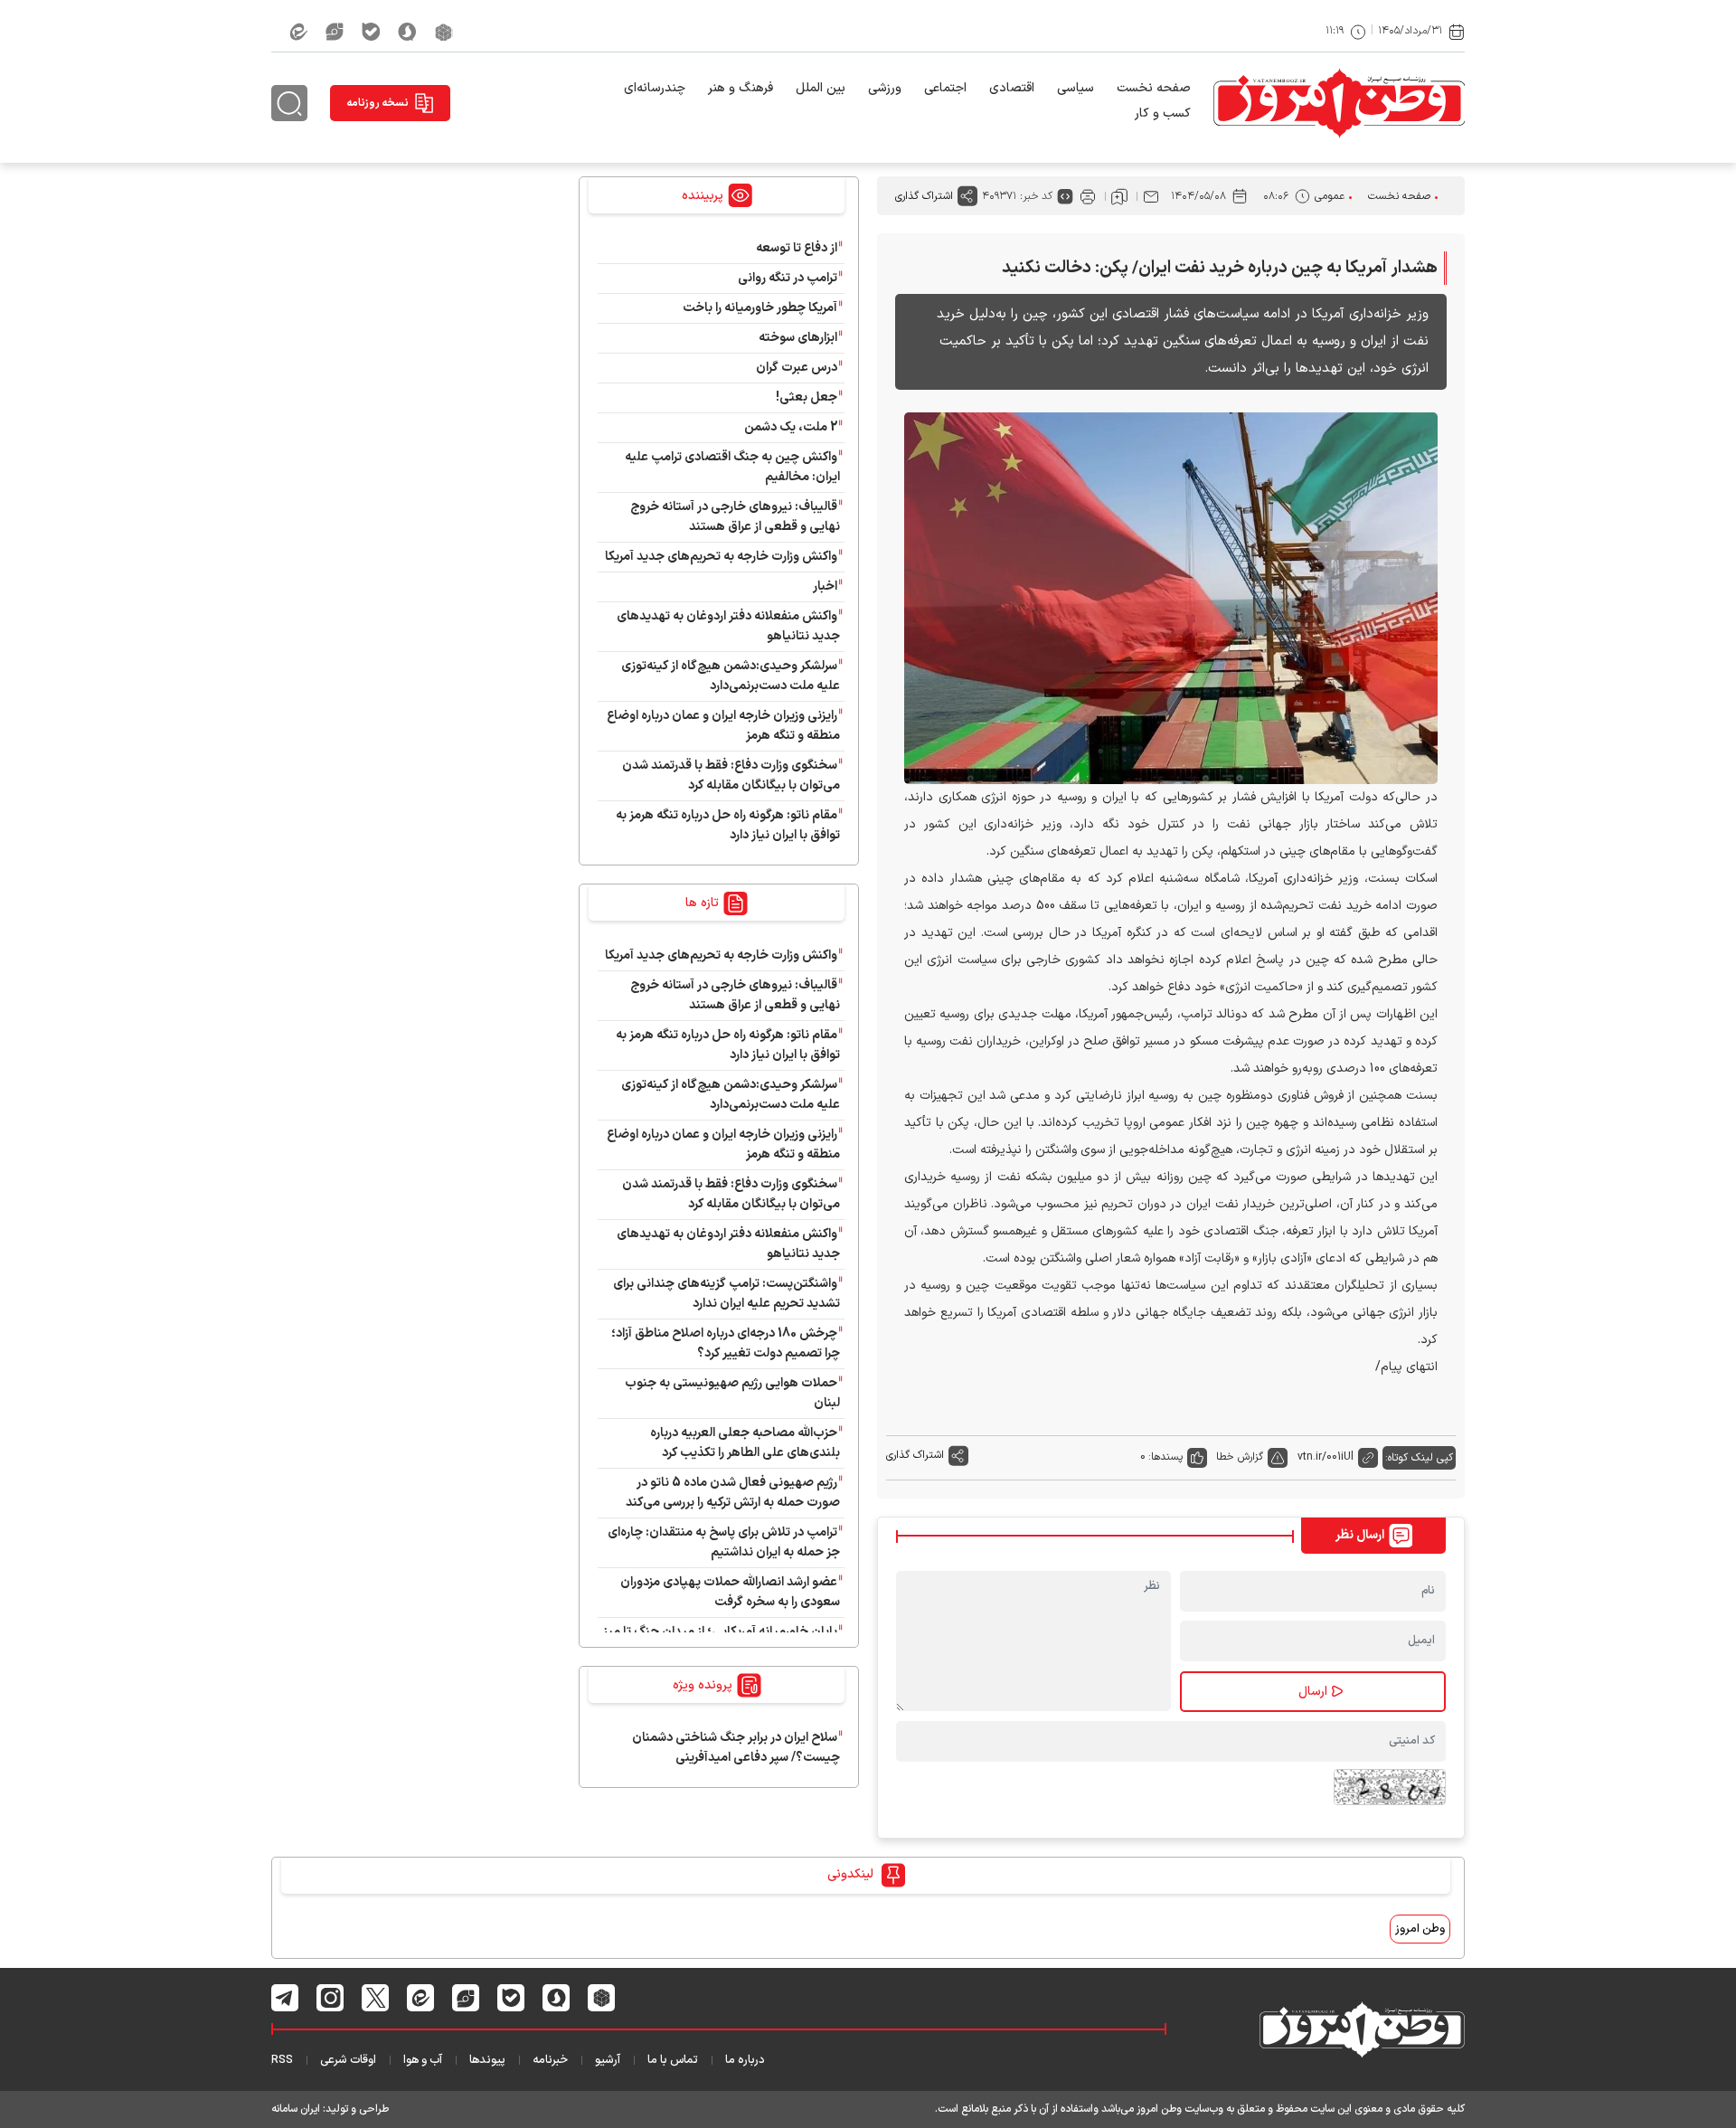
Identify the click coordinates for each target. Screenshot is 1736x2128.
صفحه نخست (1154, 88)
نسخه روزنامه (377, 103)
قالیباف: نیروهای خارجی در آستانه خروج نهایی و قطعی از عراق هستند (735, 517)
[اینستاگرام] (330, 1998)
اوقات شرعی (348, 2060)
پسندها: (1165, 1457)
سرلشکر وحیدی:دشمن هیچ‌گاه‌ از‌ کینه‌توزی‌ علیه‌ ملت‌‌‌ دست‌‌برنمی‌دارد (731, 676)
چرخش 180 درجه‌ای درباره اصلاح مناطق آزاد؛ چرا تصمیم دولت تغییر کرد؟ (726, 1343)
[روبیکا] (444, 32)
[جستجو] (289, 103)
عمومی (1330, 196)
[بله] (371, 32)
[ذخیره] (1119, 196)
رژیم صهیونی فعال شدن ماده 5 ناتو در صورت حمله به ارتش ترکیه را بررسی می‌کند (733, 1493)
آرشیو (608, 2060)
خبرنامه (550, 2060)
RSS (282, 2060)
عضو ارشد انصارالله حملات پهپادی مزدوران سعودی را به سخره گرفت (730, 1592)
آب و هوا (423, 2060)
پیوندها (487, 2060)
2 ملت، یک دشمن (791, 427)
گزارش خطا (1240, 1457)
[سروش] (407, 32)
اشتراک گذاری (924, 196)
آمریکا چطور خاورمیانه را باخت (760, 308)
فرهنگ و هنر (741, 88)
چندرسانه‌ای (655, 88)
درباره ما (745, 2060)
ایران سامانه (296, 2109)
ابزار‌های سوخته (798, 338)
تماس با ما (673, 2060)
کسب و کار (1163, 113)
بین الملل (821, 88)
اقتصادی (1012, 88)
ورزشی (885, 88)
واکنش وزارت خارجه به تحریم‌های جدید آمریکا (721, 557)
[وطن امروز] (1339, 103)
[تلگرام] (285, 1998)
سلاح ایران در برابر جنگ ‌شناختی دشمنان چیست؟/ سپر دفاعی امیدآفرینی (736, 1748)
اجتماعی (945, 88)
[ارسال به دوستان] (1151, 196)
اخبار (825, 586)
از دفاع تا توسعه (797, 248)
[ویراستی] (335, 32)
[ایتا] (298, 32)
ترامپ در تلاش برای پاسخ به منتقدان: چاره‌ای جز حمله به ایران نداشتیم (724, 1542)
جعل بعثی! (807, 397)
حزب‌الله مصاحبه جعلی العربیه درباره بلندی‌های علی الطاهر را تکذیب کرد (745, 1443)
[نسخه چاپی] (1088, 196)
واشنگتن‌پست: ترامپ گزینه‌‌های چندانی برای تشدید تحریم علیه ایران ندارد (726, 1294)
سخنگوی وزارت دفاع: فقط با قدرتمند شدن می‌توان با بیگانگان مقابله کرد (731, 776)
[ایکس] (376, 1998)
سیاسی (1076, 88)
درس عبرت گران (797, 368)
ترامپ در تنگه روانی (788, 278)
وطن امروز (1420, 1929)
